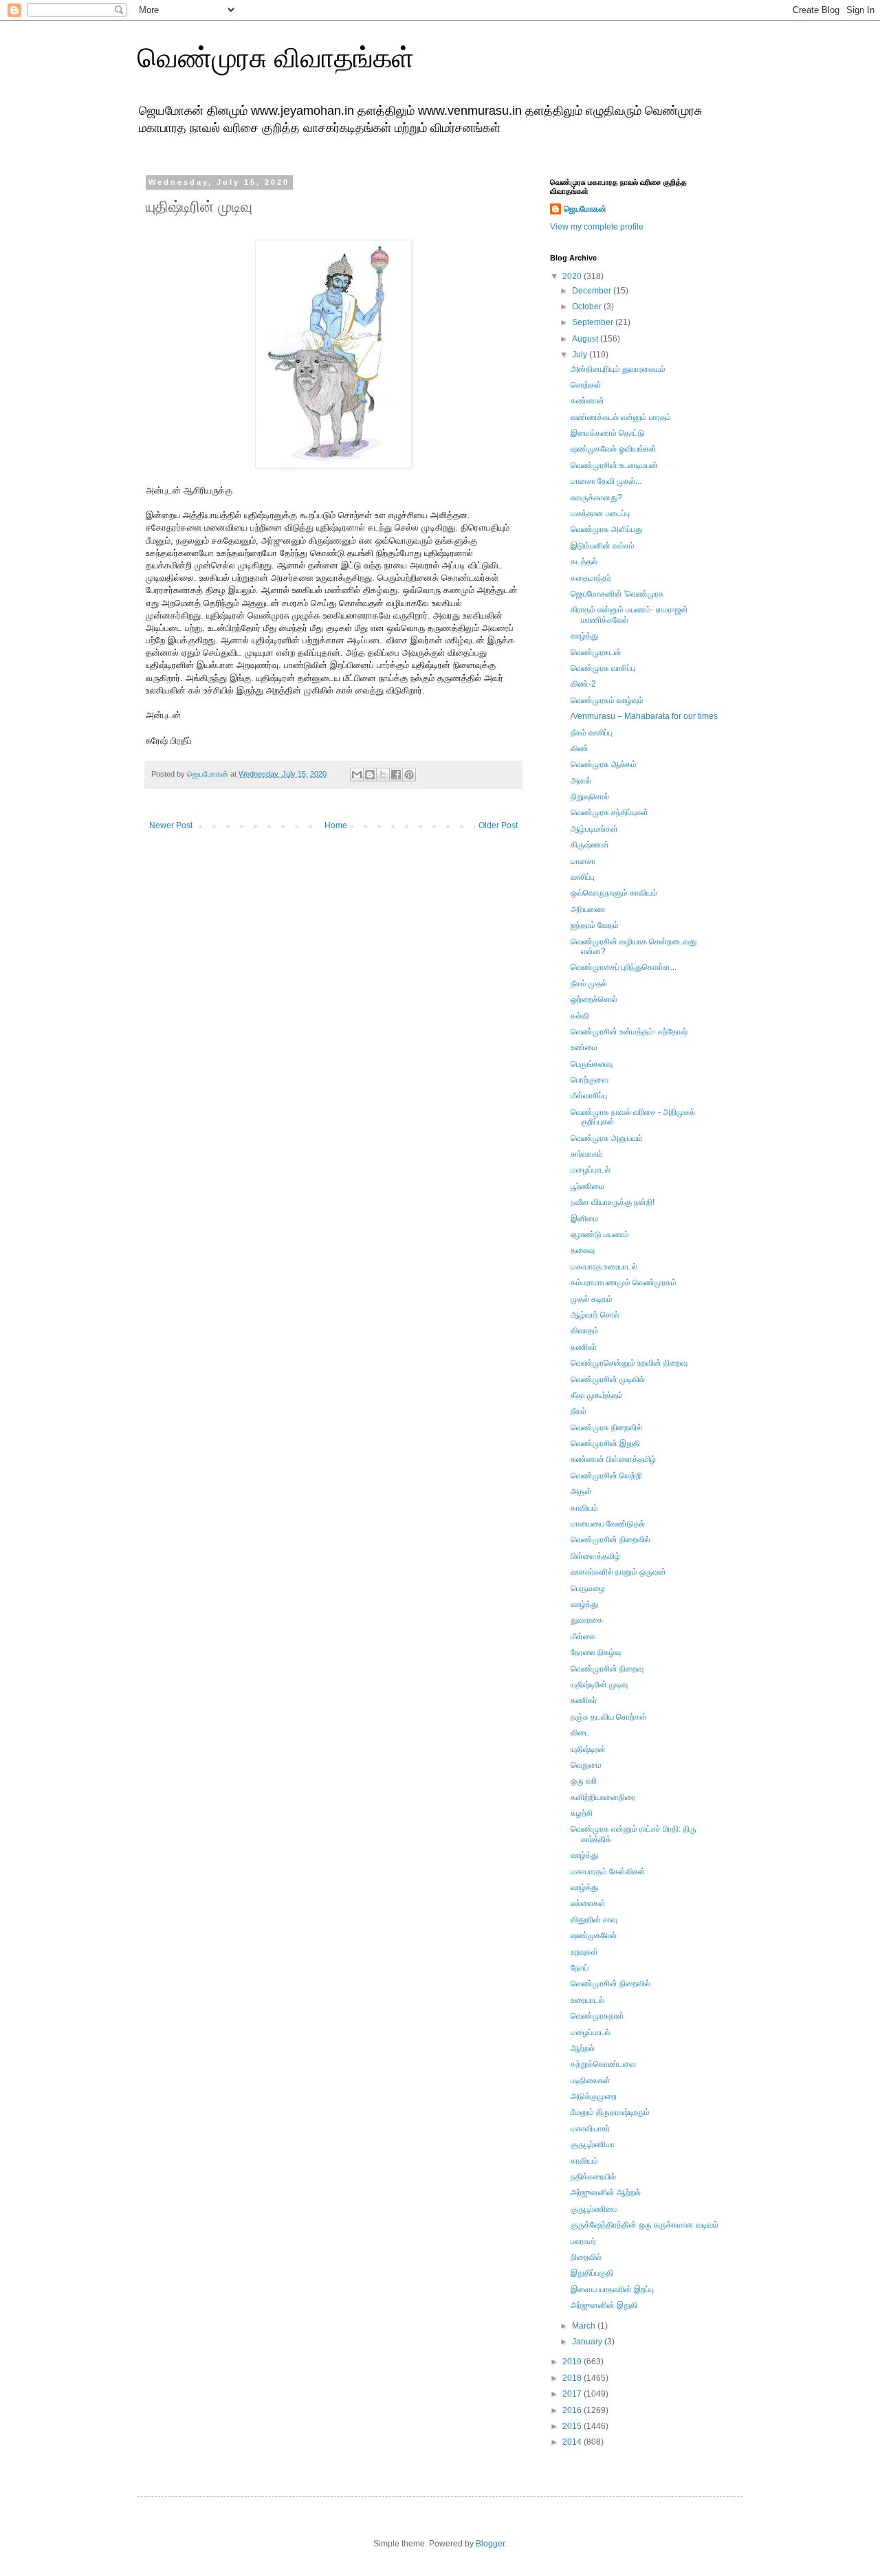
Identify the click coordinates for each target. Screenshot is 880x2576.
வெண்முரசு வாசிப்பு (603, 668)
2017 (573, 2394)
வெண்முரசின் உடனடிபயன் (614, 465)
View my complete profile (597, 227)
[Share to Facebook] (396, 775)
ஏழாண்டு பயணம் (600, 1234)
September (594, 322)
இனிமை (585, 1219)
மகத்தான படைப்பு (600, 513)
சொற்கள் (586, 385)
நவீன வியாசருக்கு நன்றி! (613, 1202)
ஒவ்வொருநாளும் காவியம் (614, 893)
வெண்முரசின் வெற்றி (606, 1476)
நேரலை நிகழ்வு (596, 1652)
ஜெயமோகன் (585, 209)
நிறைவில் (586, 2257)
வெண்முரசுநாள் (597, 2016)
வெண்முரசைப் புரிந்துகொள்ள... (624, 967)
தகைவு (583, 1250)
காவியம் (584, 1508)
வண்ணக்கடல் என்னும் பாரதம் (621, 417)
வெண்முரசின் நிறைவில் (610, 1540)
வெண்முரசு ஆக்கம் (604, 764)
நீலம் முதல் (589, 984)
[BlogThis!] (370, 775)
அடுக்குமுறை (594, 2096)
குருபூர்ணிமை (594, 2209)
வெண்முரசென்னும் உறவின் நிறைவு (629, 1363)
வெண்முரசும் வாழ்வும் (607, 700)
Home (336, 825)
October (588, 307)
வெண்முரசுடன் (596, 652)
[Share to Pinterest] (409, 775)
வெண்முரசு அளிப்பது (606, 529)
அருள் (581, 1491)
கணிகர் (584, 1347)
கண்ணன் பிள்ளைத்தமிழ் (613, 1459)
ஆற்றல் (583, 2048)
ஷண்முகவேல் (594, 1935)
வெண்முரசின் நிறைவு (607, 1669)
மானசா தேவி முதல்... (606, 481)
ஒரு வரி (584, 1781)
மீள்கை (583, 1636)
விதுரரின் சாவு (594, 1920)
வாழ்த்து (584, 636)
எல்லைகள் (588, 1903)
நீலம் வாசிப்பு (592, 733)
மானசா (583, 861)
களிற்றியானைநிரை (603, 1797)
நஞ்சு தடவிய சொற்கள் (609, 1717)
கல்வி (580, 1016)
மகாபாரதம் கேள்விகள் (608, 1872)
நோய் (580, 1968)
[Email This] (357, 775)
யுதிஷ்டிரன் (588, 1749)
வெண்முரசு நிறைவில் (606, 1428)
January (588, 2342)
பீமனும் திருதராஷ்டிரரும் (610, 2112)
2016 (573, 2410)
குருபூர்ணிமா (593, 2144)
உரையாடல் (587, 2000)
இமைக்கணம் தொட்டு (608, 433)
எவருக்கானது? (596, 498)
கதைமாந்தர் (591, 578)
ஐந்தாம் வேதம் (595, 925)
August (586, 339)
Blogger (490, 2544)
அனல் (581, 781)
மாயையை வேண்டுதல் (608, 1524)
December (593, 291)
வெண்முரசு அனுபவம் (607, 1138)
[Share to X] (383, 775)
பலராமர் (583, 2241)
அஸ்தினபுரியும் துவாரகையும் (618, 369)
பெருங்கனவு (592, 1064)
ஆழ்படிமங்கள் (594, 829)
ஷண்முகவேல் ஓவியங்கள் (614, 449)
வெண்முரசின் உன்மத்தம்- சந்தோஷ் (629, 1032)
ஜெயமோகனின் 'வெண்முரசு (617, 594)
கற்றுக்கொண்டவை (603, 2064)
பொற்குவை (590, 1080)
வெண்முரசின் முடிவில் (608, 1379)
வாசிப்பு (583, 877)
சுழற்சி (582, 1813)
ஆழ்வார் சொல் (595, 1315)
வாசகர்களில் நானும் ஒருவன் (618, 1572)
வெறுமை (586, 1765)
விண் (580, 748)
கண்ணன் (587, 401)
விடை (580, 1733)
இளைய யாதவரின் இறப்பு (612, 2289)
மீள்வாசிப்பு (589, 1096)
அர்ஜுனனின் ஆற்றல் (606, 2192)
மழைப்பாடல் (591, 1170)
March (585, 2326)
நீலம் (579, 1411)
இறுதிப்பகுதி (592, 2273)
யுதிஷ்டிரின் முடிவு (599, 1685)
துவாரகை (587, 1620)
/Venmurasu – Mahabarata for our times (644, 716)
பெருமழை (588, 1588)
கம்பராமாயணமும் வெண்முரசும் (624, 1283)
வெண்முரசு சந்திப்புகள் (609, 812)
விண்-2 (583, 684)
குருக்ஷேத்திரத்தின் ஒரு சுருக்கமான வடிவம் (645, 2225)
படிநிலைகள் (591, 2080)
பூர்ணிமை (587, 1186)
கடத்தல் (584, 562)
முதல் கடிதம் (592, 1299)
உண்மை (584, 1047)
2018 (573, 2378)
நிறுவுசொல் (590, 797)
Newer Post (171, 825)
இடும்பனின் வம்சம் (603, 546)
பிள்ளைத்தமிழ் (595, 1556)
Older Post (498, 825)
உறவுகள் (584, 1952)
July (581, 355)
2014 (573, 2442)
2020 (573, 276)
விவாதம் (585, 1331)
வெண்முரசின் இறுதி (605, 1443)
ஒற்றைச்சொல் (594, 999)
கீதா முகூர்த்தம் (597, 1395)
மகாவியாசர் (590, 2129)
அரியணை (588, 909)
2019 (573, 2362)
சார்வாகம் (587, 1154)
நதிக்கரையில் (593, 2177)
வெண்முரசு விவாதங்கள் (276, 58)
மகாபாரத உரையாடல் (604, 1267)
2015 (573, 2426)
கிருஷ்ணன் (590, 845)
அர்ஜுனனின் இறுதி (604, 2305)
